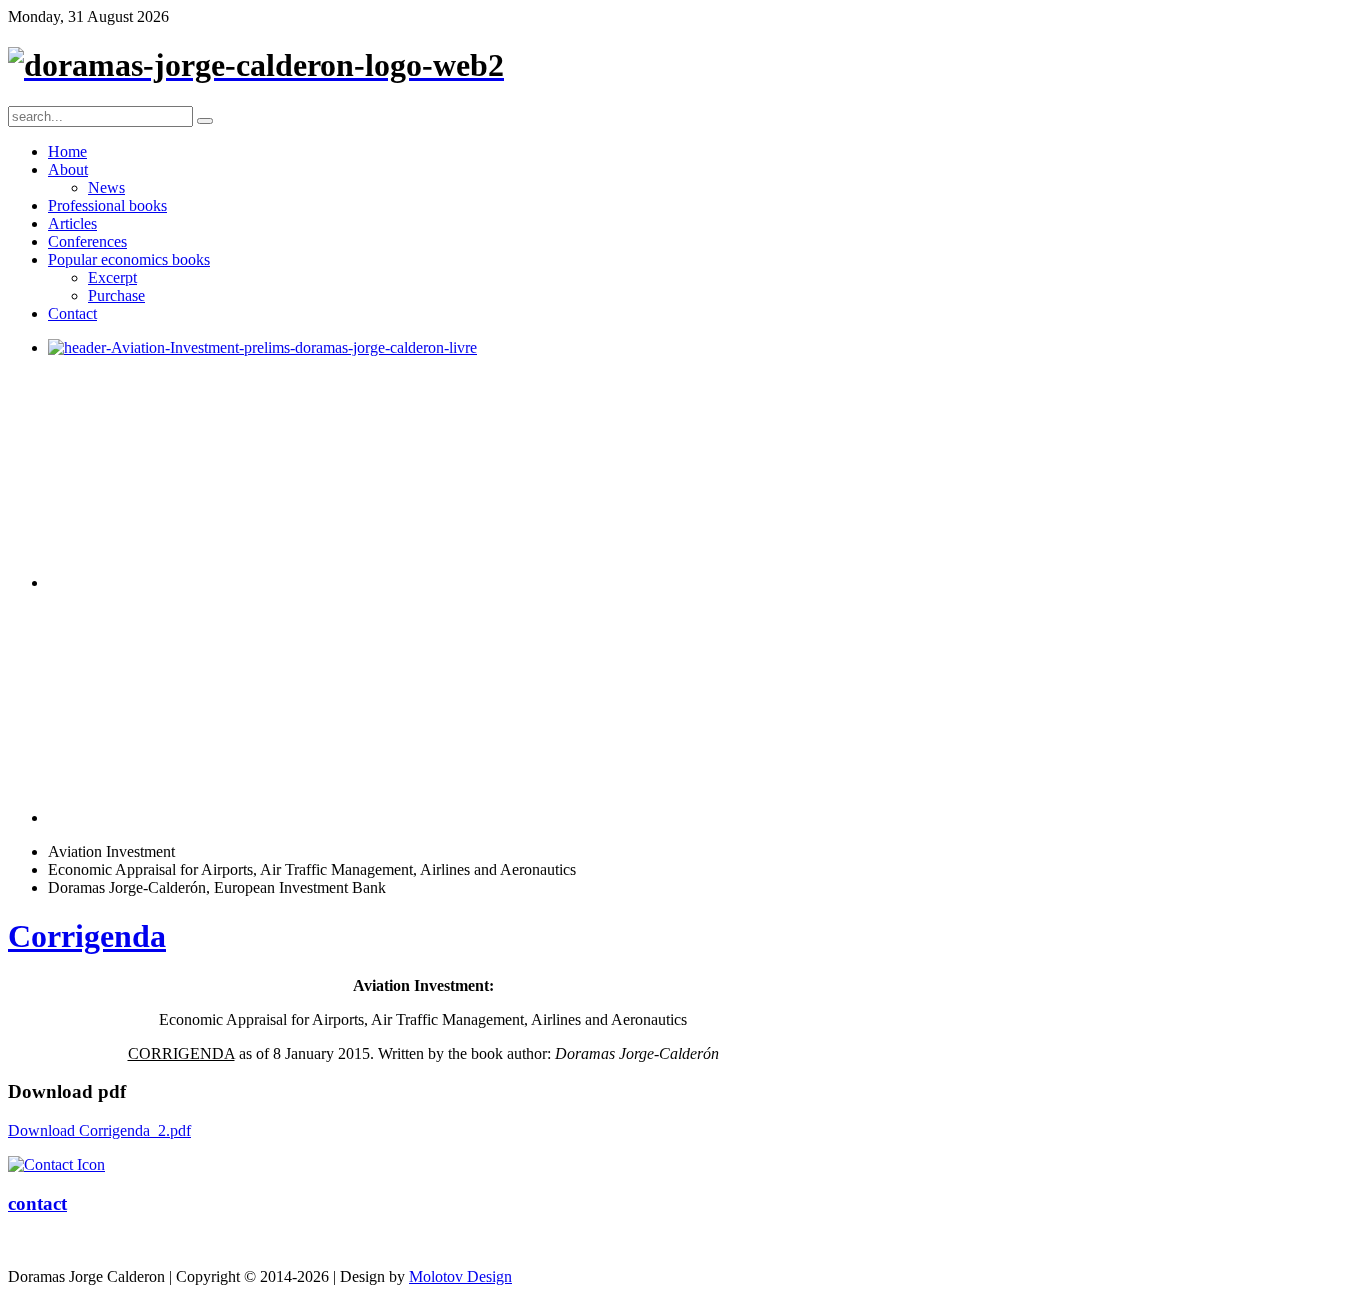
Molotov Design (460, 1276)
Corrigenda (87, 936)
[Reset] (205, 121)
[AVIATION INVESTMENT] (262, 347)
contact (37, 1203)
